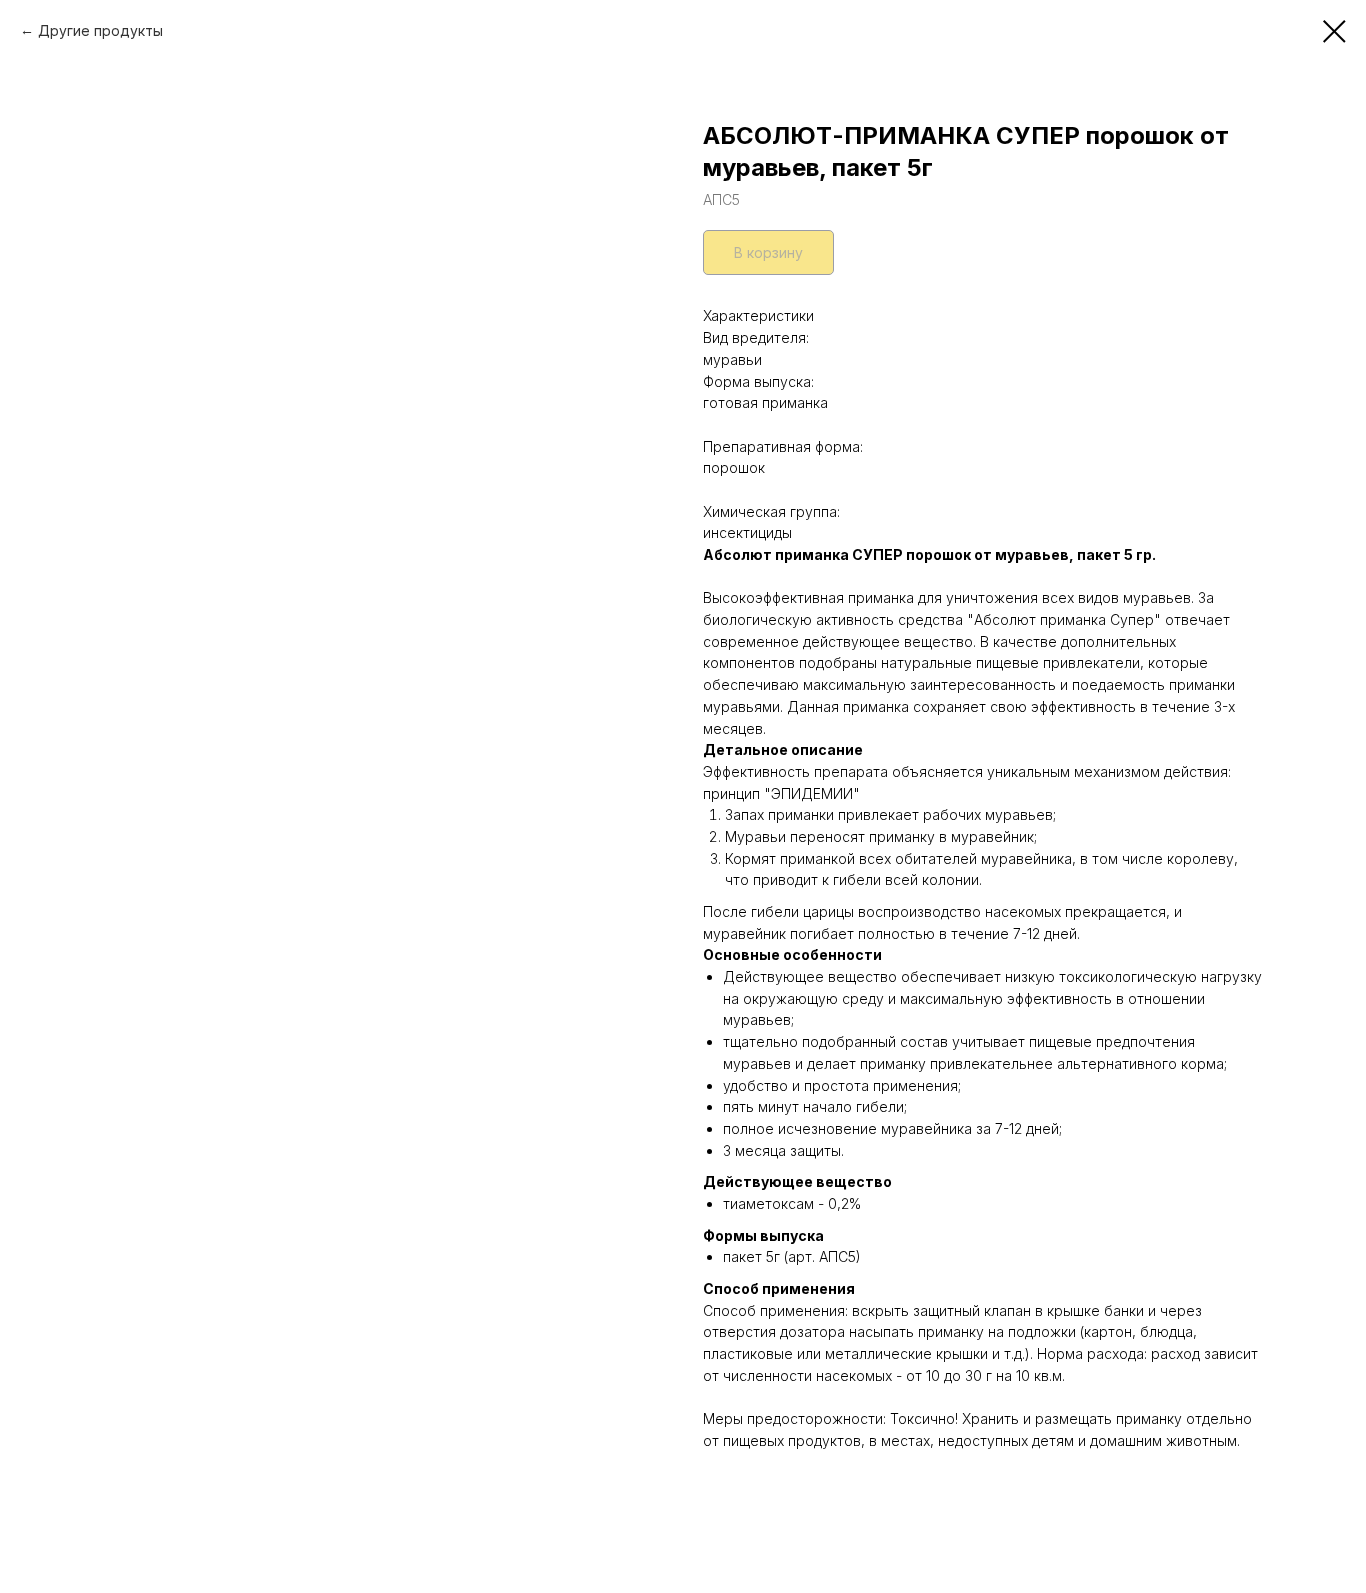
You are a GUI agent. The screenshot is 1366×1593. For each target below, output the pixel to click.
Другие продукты (100, 30)
